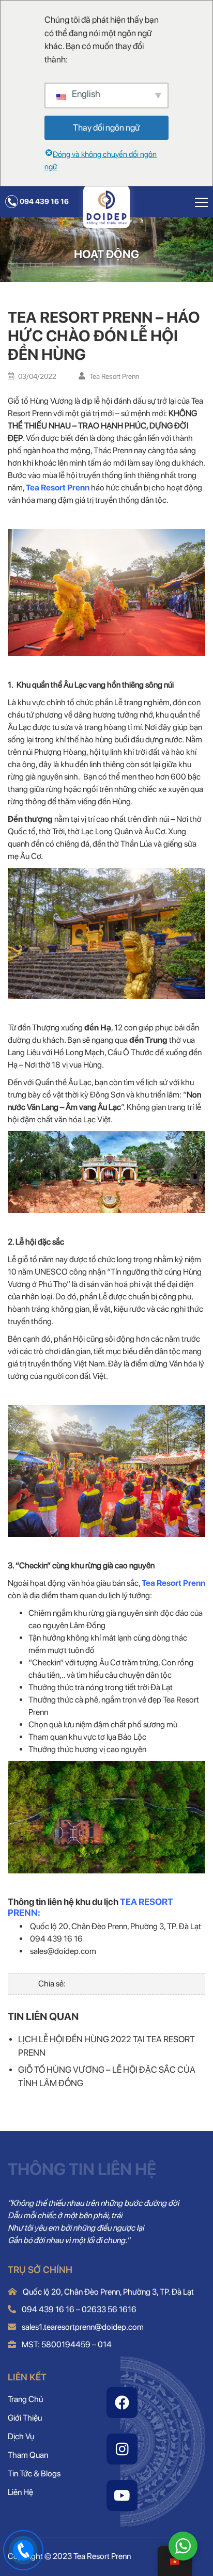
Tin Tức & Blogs (34, 2474)
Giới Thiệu (25, 2418)
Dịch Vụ (21, 2436)
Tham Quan (28, 2455)
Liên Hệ (20, 2492)
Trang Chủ (25, 2399)
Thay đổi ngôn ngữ (106, 128)
